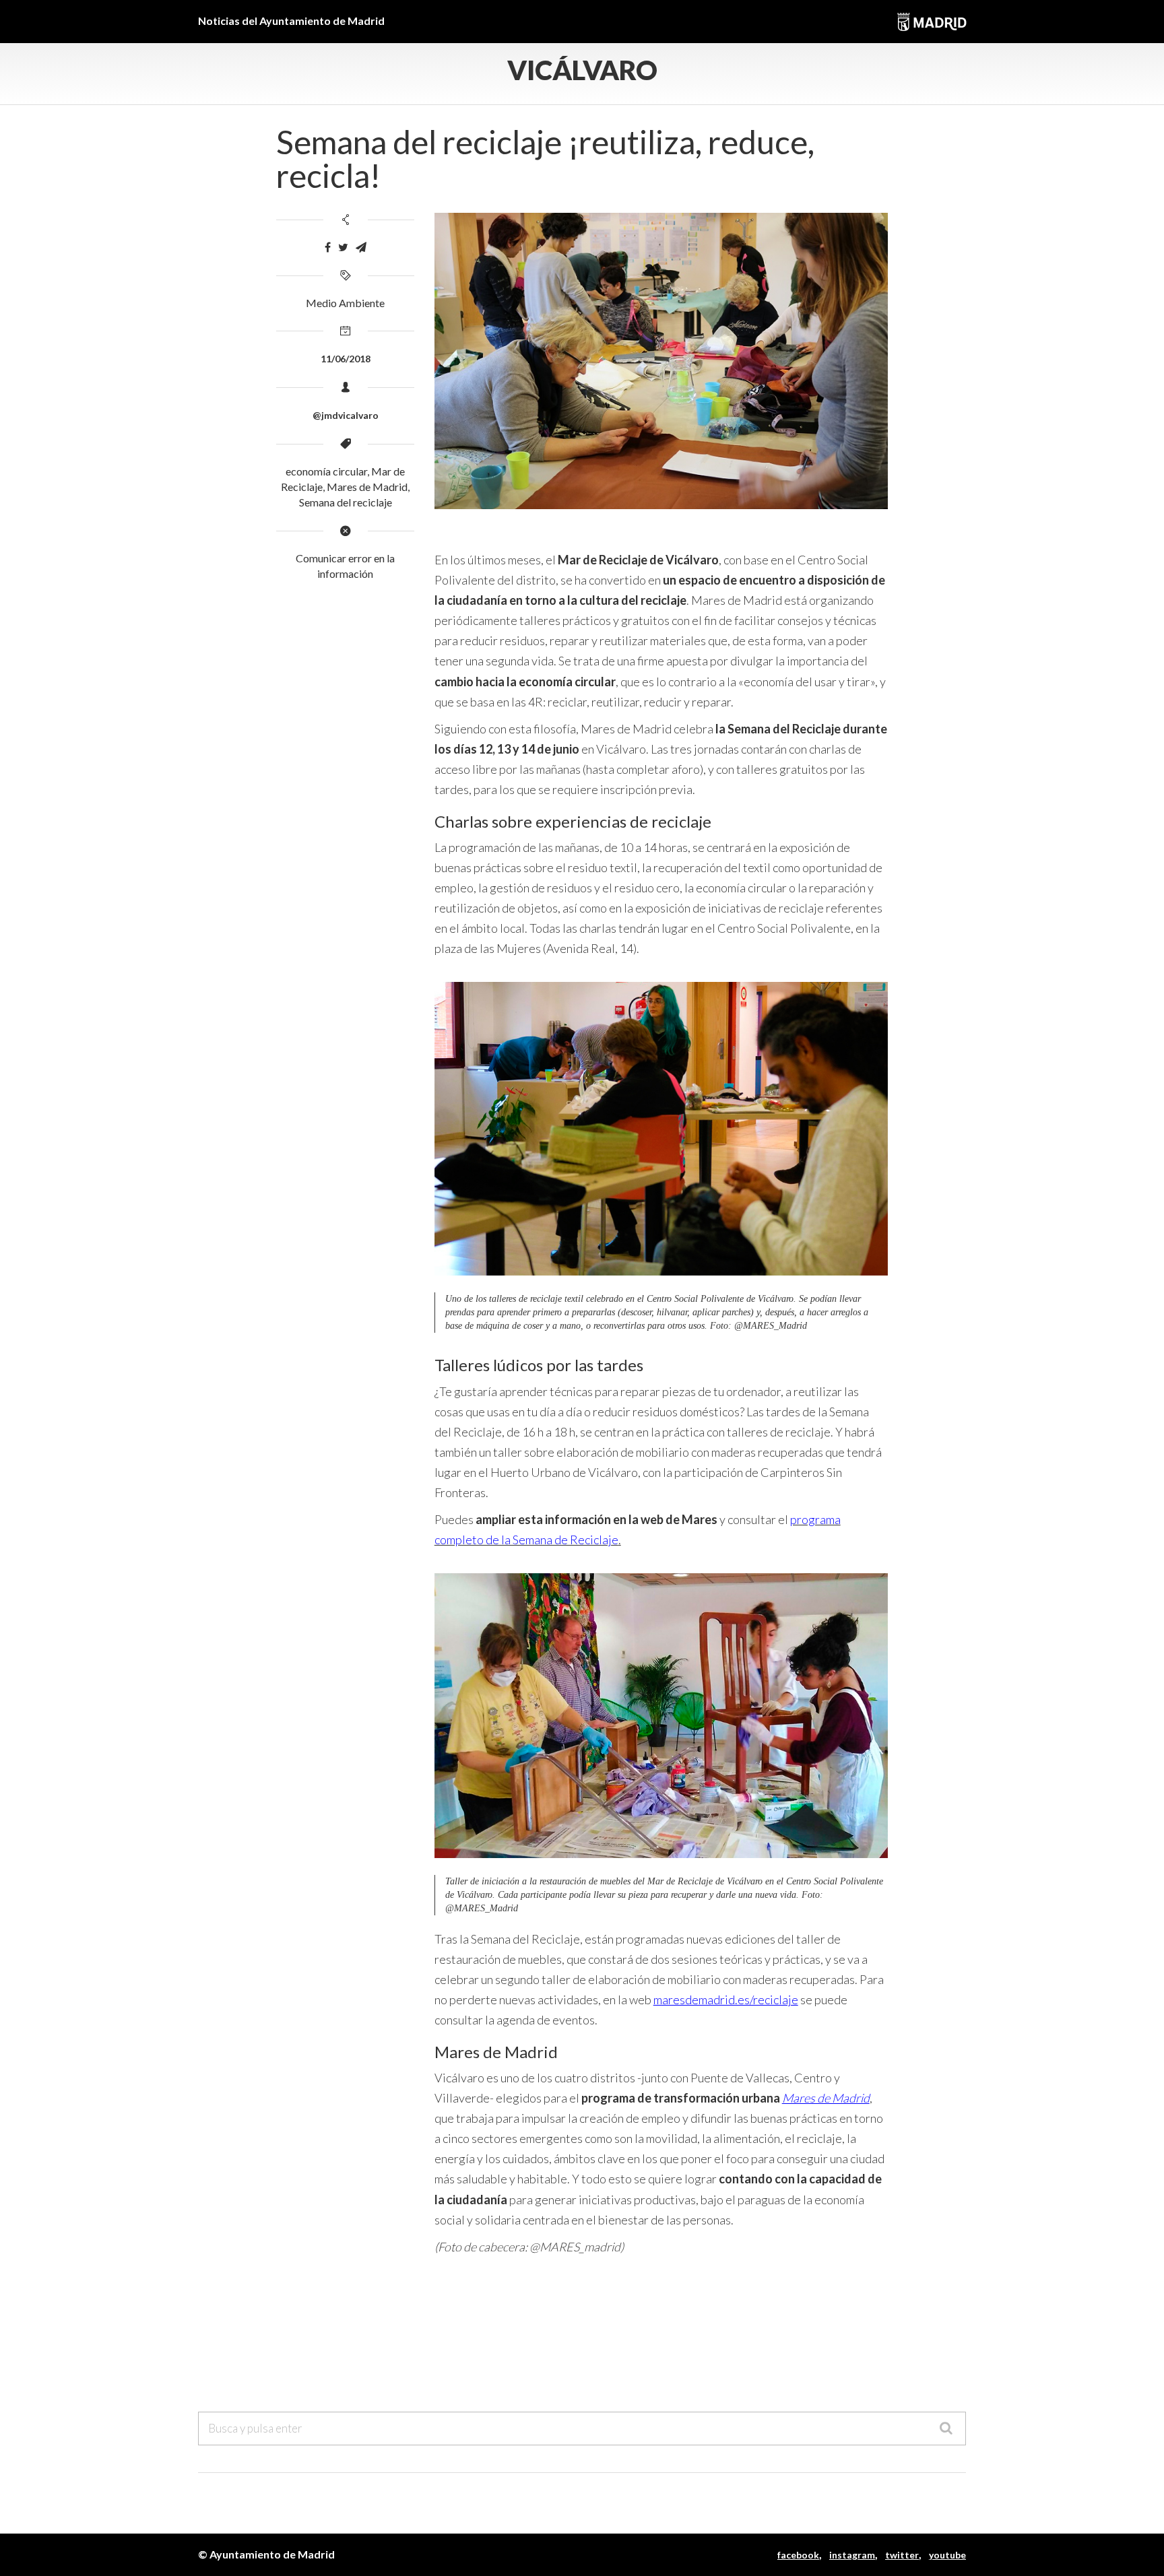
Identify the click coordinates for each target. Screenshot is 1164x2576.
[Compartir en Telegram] (361, 247)
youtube (947, 2555)
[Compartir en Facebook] (328, 247)
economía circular (326, 471)
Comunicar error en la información (345, 566)
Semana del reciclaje (346, 502)
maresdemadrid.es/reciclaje (726, 2000)
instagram (852, 2555)
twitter (902, 2555)
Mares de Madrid (367, 487)
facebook (798, 2555)
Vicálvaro (582, 70)
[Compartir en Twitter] (343, 247)
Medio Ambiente (345, 303)
